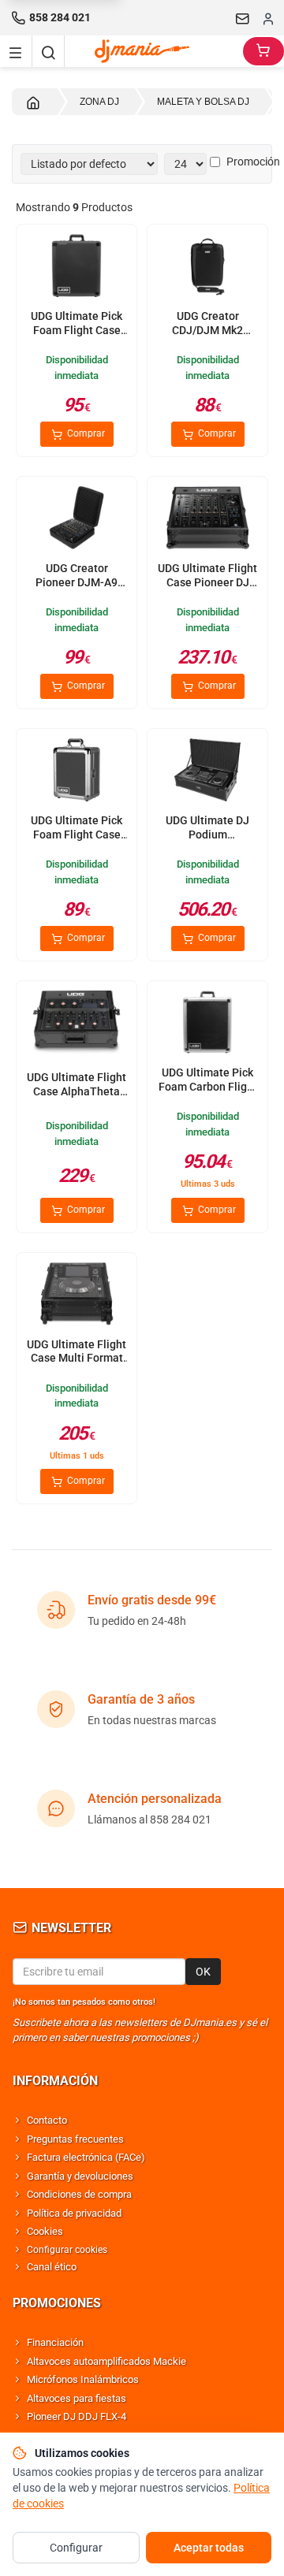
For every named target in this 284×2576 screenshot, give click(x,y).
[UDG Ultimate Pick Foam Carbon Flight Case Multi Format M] (207, 1024)
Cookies (45, 2231)
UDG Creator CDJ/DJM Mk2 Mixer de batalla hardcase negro (208, 337)
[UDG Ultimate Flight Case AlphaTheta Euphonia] (77, 1024)
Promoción (253, 162)
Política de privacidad (74, 2213)
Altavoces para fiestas (77, 2398)
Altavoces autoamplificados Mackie (106, 2361)
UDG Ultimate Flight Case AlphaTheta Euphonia (77, 1091)
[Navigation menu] (16, 51)
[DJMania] (154, 51)
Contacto (47, 2120)
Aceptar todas (209, 2548)
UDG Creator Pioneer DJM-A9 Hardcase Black (77, 582)
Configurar (76, 2548)
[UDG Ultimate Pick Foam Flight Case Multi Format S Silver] (77, 771)
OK (203, 1972)
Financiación (55, 2342)
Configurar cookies (67, 2250)
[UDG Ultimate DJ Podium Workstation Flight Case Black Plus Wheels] (207, 771)
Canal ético (52, 2267)
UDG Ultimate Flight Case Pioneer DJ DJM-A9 (207, 582)
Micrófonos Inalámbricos (83, 2379)
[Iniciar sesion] (268, 18)
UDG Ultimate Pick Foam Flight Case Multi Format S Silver (77, 841)
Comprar (85, 433)
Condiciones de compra (79, 2194)
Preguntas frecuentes (75, 2139)
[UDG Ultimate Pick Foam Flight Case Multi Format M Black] (77, 267)
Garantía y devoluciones (80, 2176)
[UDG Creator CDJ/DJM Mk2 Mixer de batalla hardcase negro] (207, 267)
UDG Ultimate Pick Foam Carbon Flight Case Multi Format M (208, 1093)
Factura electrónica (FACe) (86, 2157)
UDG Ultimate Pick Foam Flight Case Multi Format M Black (77, 337)
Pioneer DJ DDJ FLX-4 (77, 2416)
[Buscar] (48, 51)
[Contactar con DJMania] (243, 18)
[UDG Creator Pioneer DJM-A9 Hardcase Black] (77, 519)
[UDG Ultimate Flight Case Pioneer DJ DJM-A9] (207, 519)
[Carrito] (263, 51)
